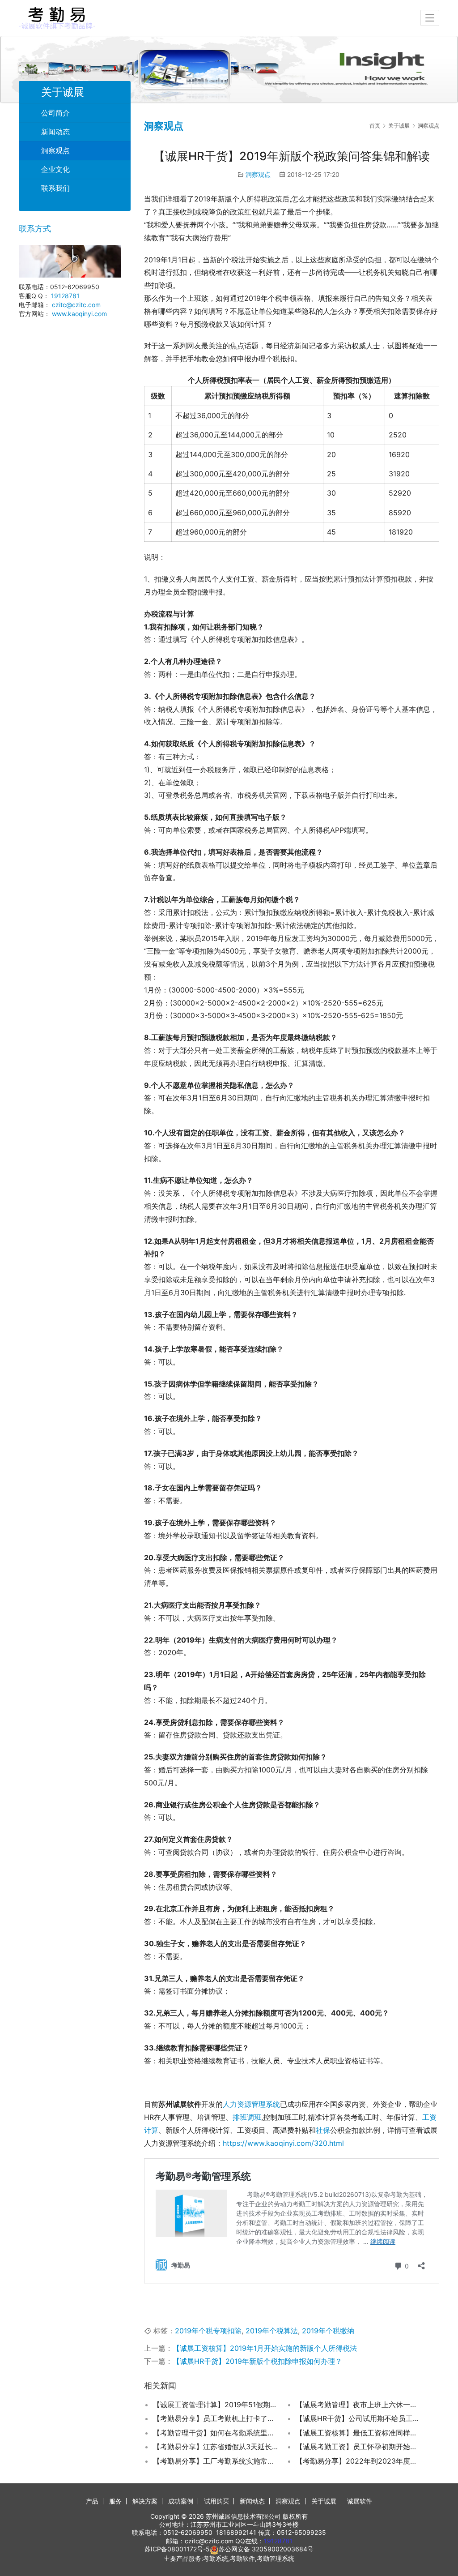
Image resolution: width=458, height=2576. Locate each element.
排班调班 (247, 2117)
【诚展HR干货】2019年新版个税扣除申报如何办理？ (257, 2361)
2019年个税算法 (272, 2331)
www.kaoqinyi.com (79, 314)
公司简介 (55, 113)
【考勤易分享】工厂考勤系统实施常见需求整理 (216, 2461)
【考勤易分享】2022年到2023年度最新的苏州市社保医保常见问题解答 (358, 2461)
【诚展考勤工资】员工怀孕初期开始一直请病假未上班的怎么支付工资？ (358, 2447)
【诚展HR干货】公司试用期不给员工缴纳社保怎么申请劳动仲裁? (358, 2418)
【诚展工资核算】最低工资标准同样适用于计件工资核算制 (358, 2433)
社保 (323, 2130)
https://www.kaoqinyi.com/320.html (283, 2143)
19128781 (65, 296)
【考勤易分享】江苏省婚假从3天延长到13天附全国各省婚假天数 (216, 2447)
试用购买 (216, 2501)
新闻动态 (55, 132)
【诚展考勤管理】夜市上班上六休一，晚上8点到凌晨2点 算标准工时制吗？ (358, 2405)
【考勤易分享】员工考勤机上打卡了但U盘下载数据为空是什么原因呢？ (216, 2418)
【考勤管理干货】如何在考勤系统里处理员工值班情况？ (216, 2433)
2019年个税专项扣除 (208, 2331)
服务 (115, 2501)
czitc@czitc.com (76, 305)
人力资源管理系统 (251, 2104)
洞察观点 (258, 174)
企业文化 (55, 169)
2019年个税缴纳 (328, 2331)
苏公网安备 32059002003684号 (266, 2549)
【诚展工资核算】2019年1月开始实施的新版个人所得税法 (265, 2348)
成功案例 (181, 2501)
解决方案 (145, 2501)
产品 (92, 2501)
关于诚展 (324, 2501)
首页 (375, 126)
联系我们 (55, 188)
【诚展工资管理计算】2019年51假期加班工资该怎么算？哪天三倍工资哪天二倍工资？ (216, 2405)
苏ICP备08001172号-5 (177, 2549)
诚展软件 (360, 2501)
